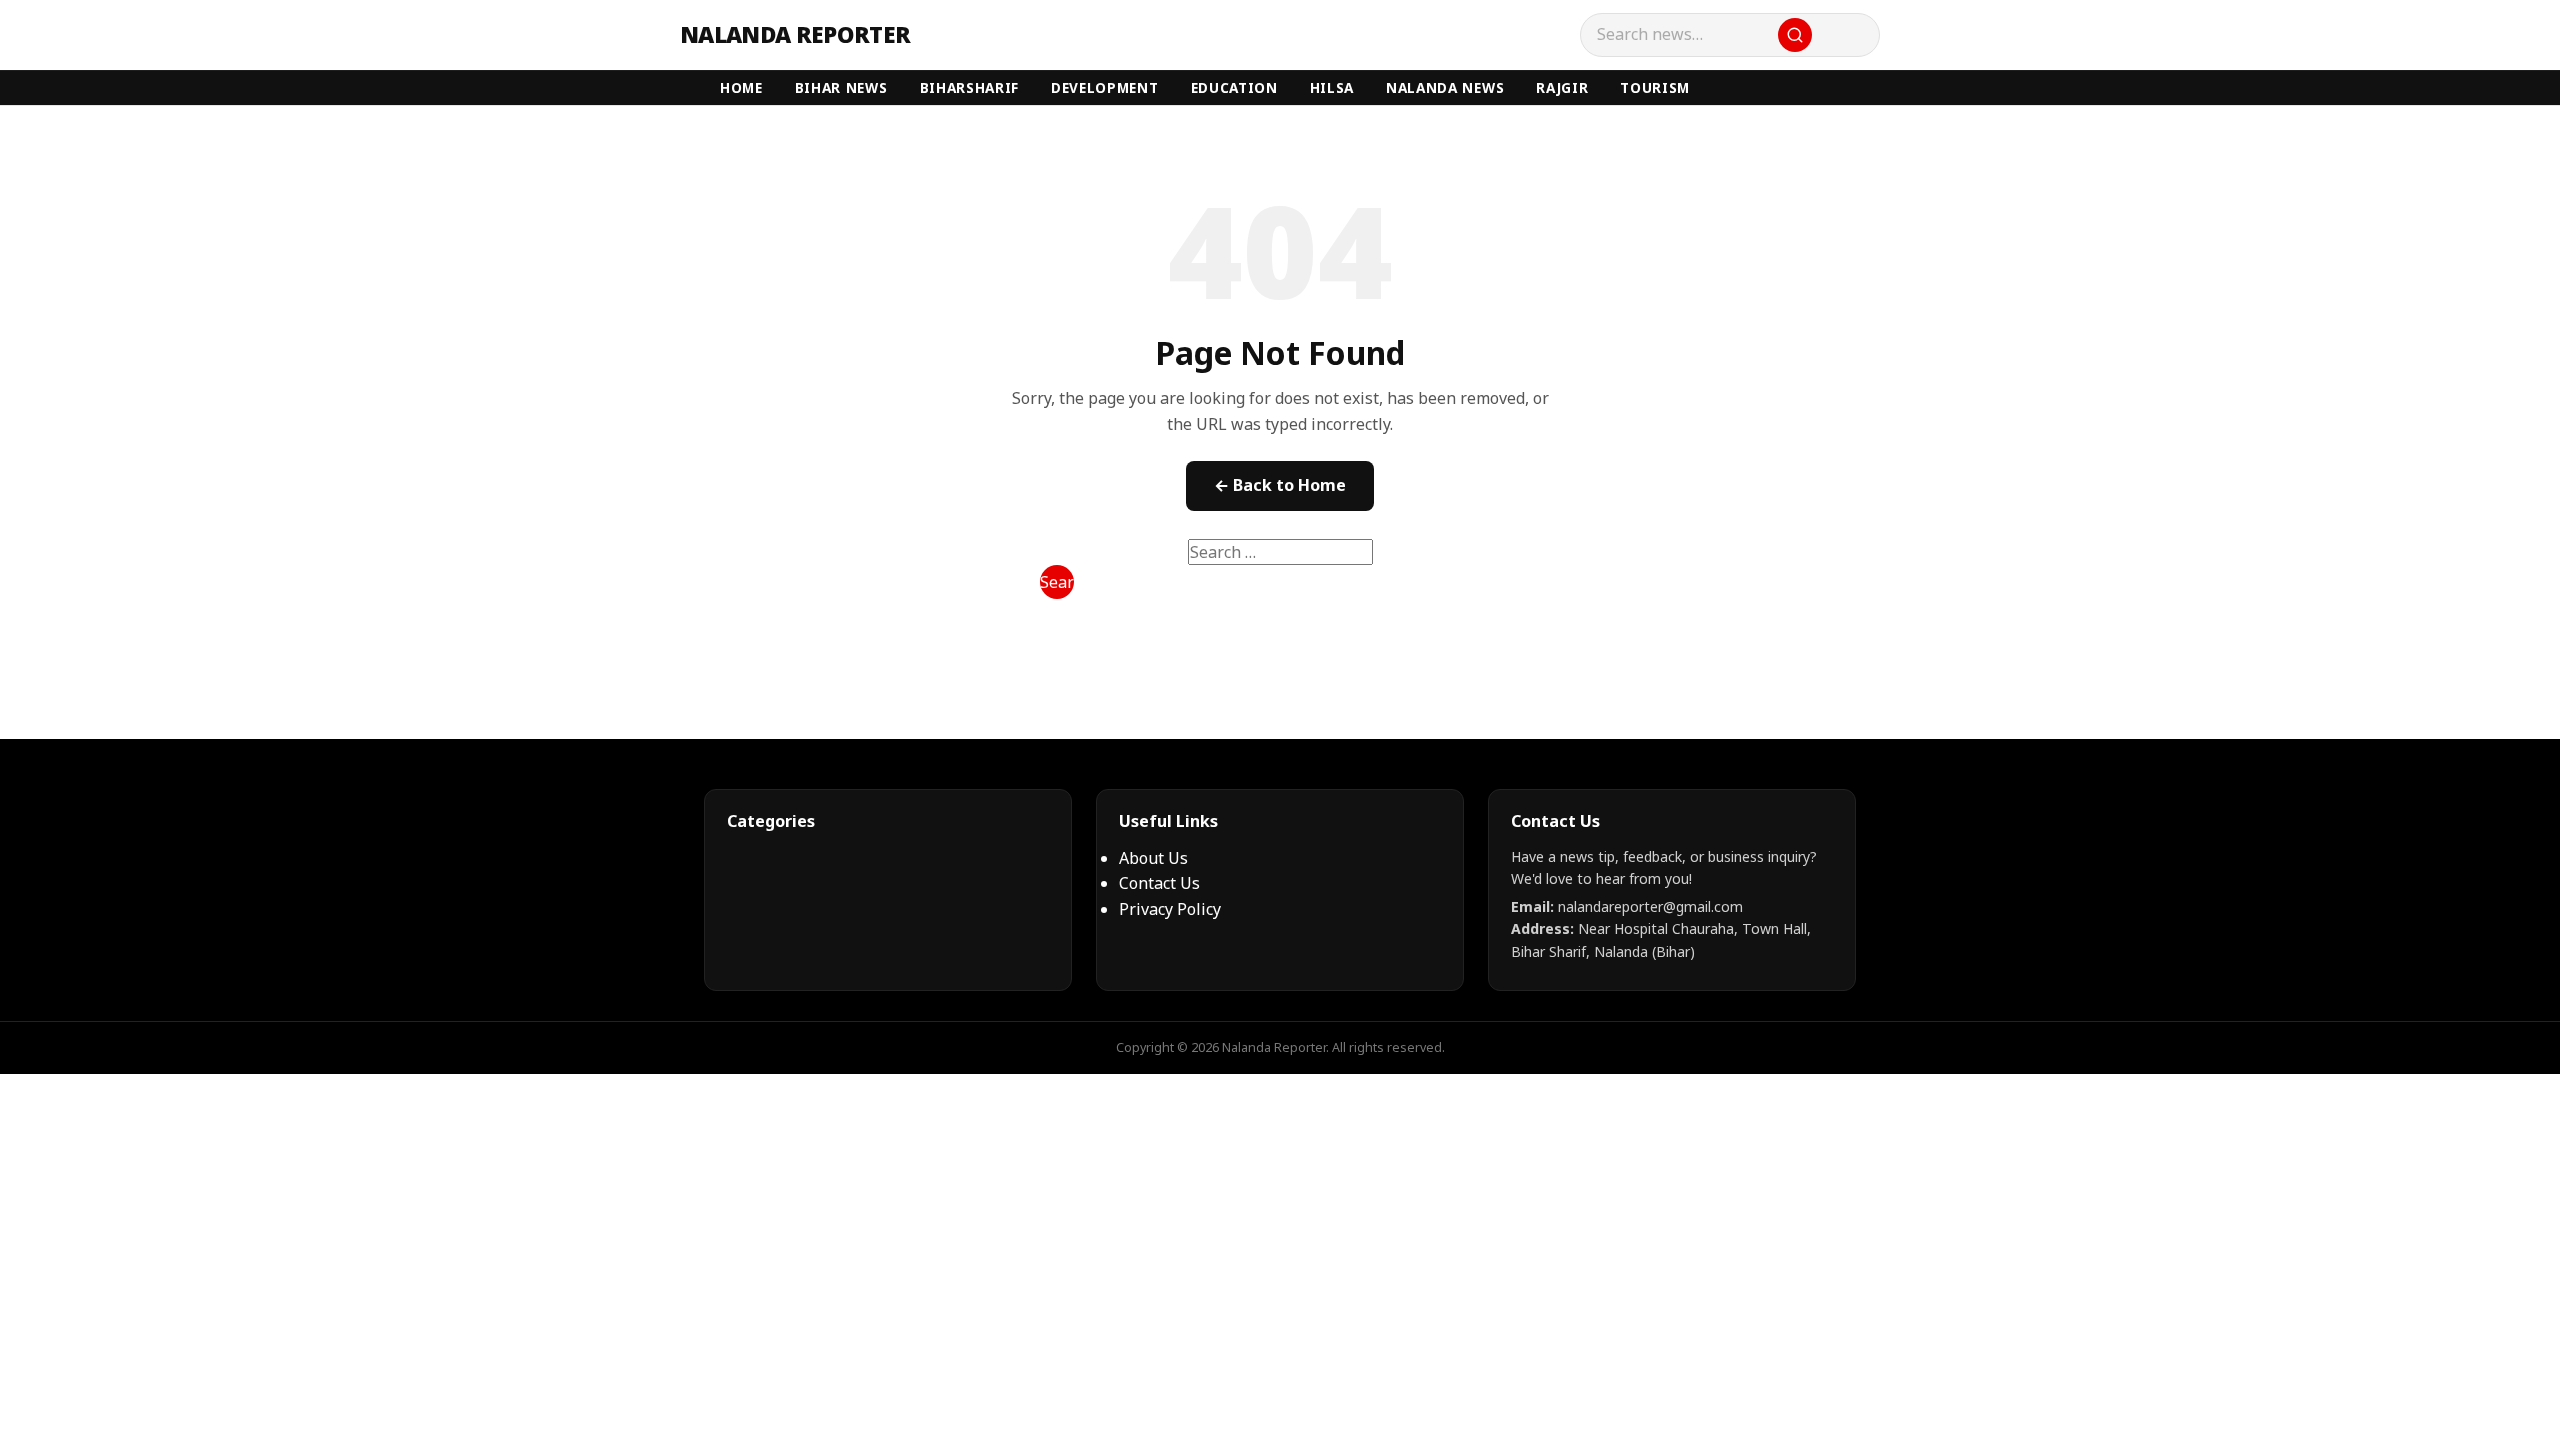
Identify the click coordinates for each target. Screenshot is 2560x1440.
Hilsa (1332, 87)
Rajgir (1562, 87)
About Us (1153, 858)
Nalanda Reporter (795, 35)
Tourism (1655, 87)
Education (1234, 87)
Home (741, 87)
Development (1104, 87)
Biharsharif (969, 87)
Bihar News (841, 87)
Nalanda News (1445, 87)
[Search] (1795, 35)
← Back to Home (1280, 485)
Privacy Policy (1170, 909)
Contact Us (1159, 883)
